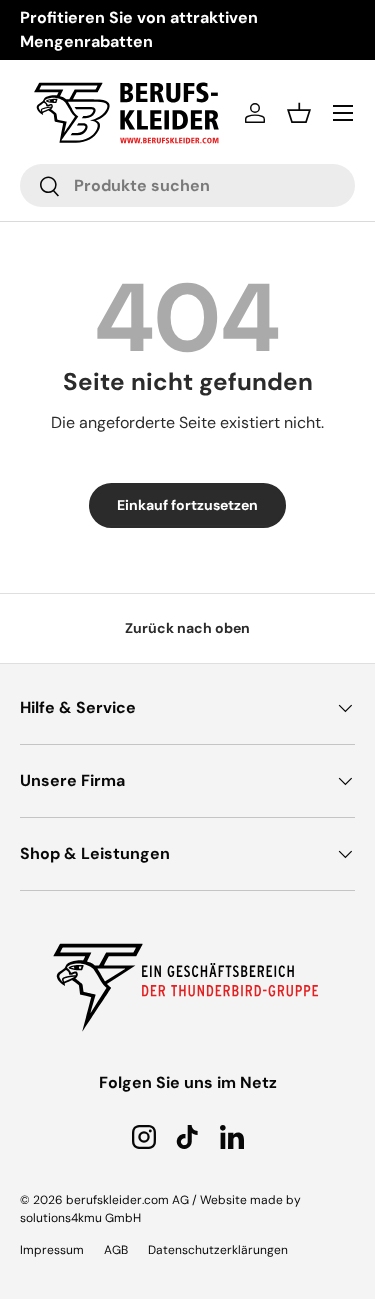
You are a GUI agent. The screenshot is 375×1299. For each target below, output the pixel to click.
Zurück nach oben (187, 628)
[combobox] (187, 185)
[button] (299, 113)
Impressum (52, 1250)
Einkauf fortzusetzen (187, 505)
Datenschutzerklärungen (218, 1250)
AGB (116, 1250)
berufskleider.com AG (127, 1200)
